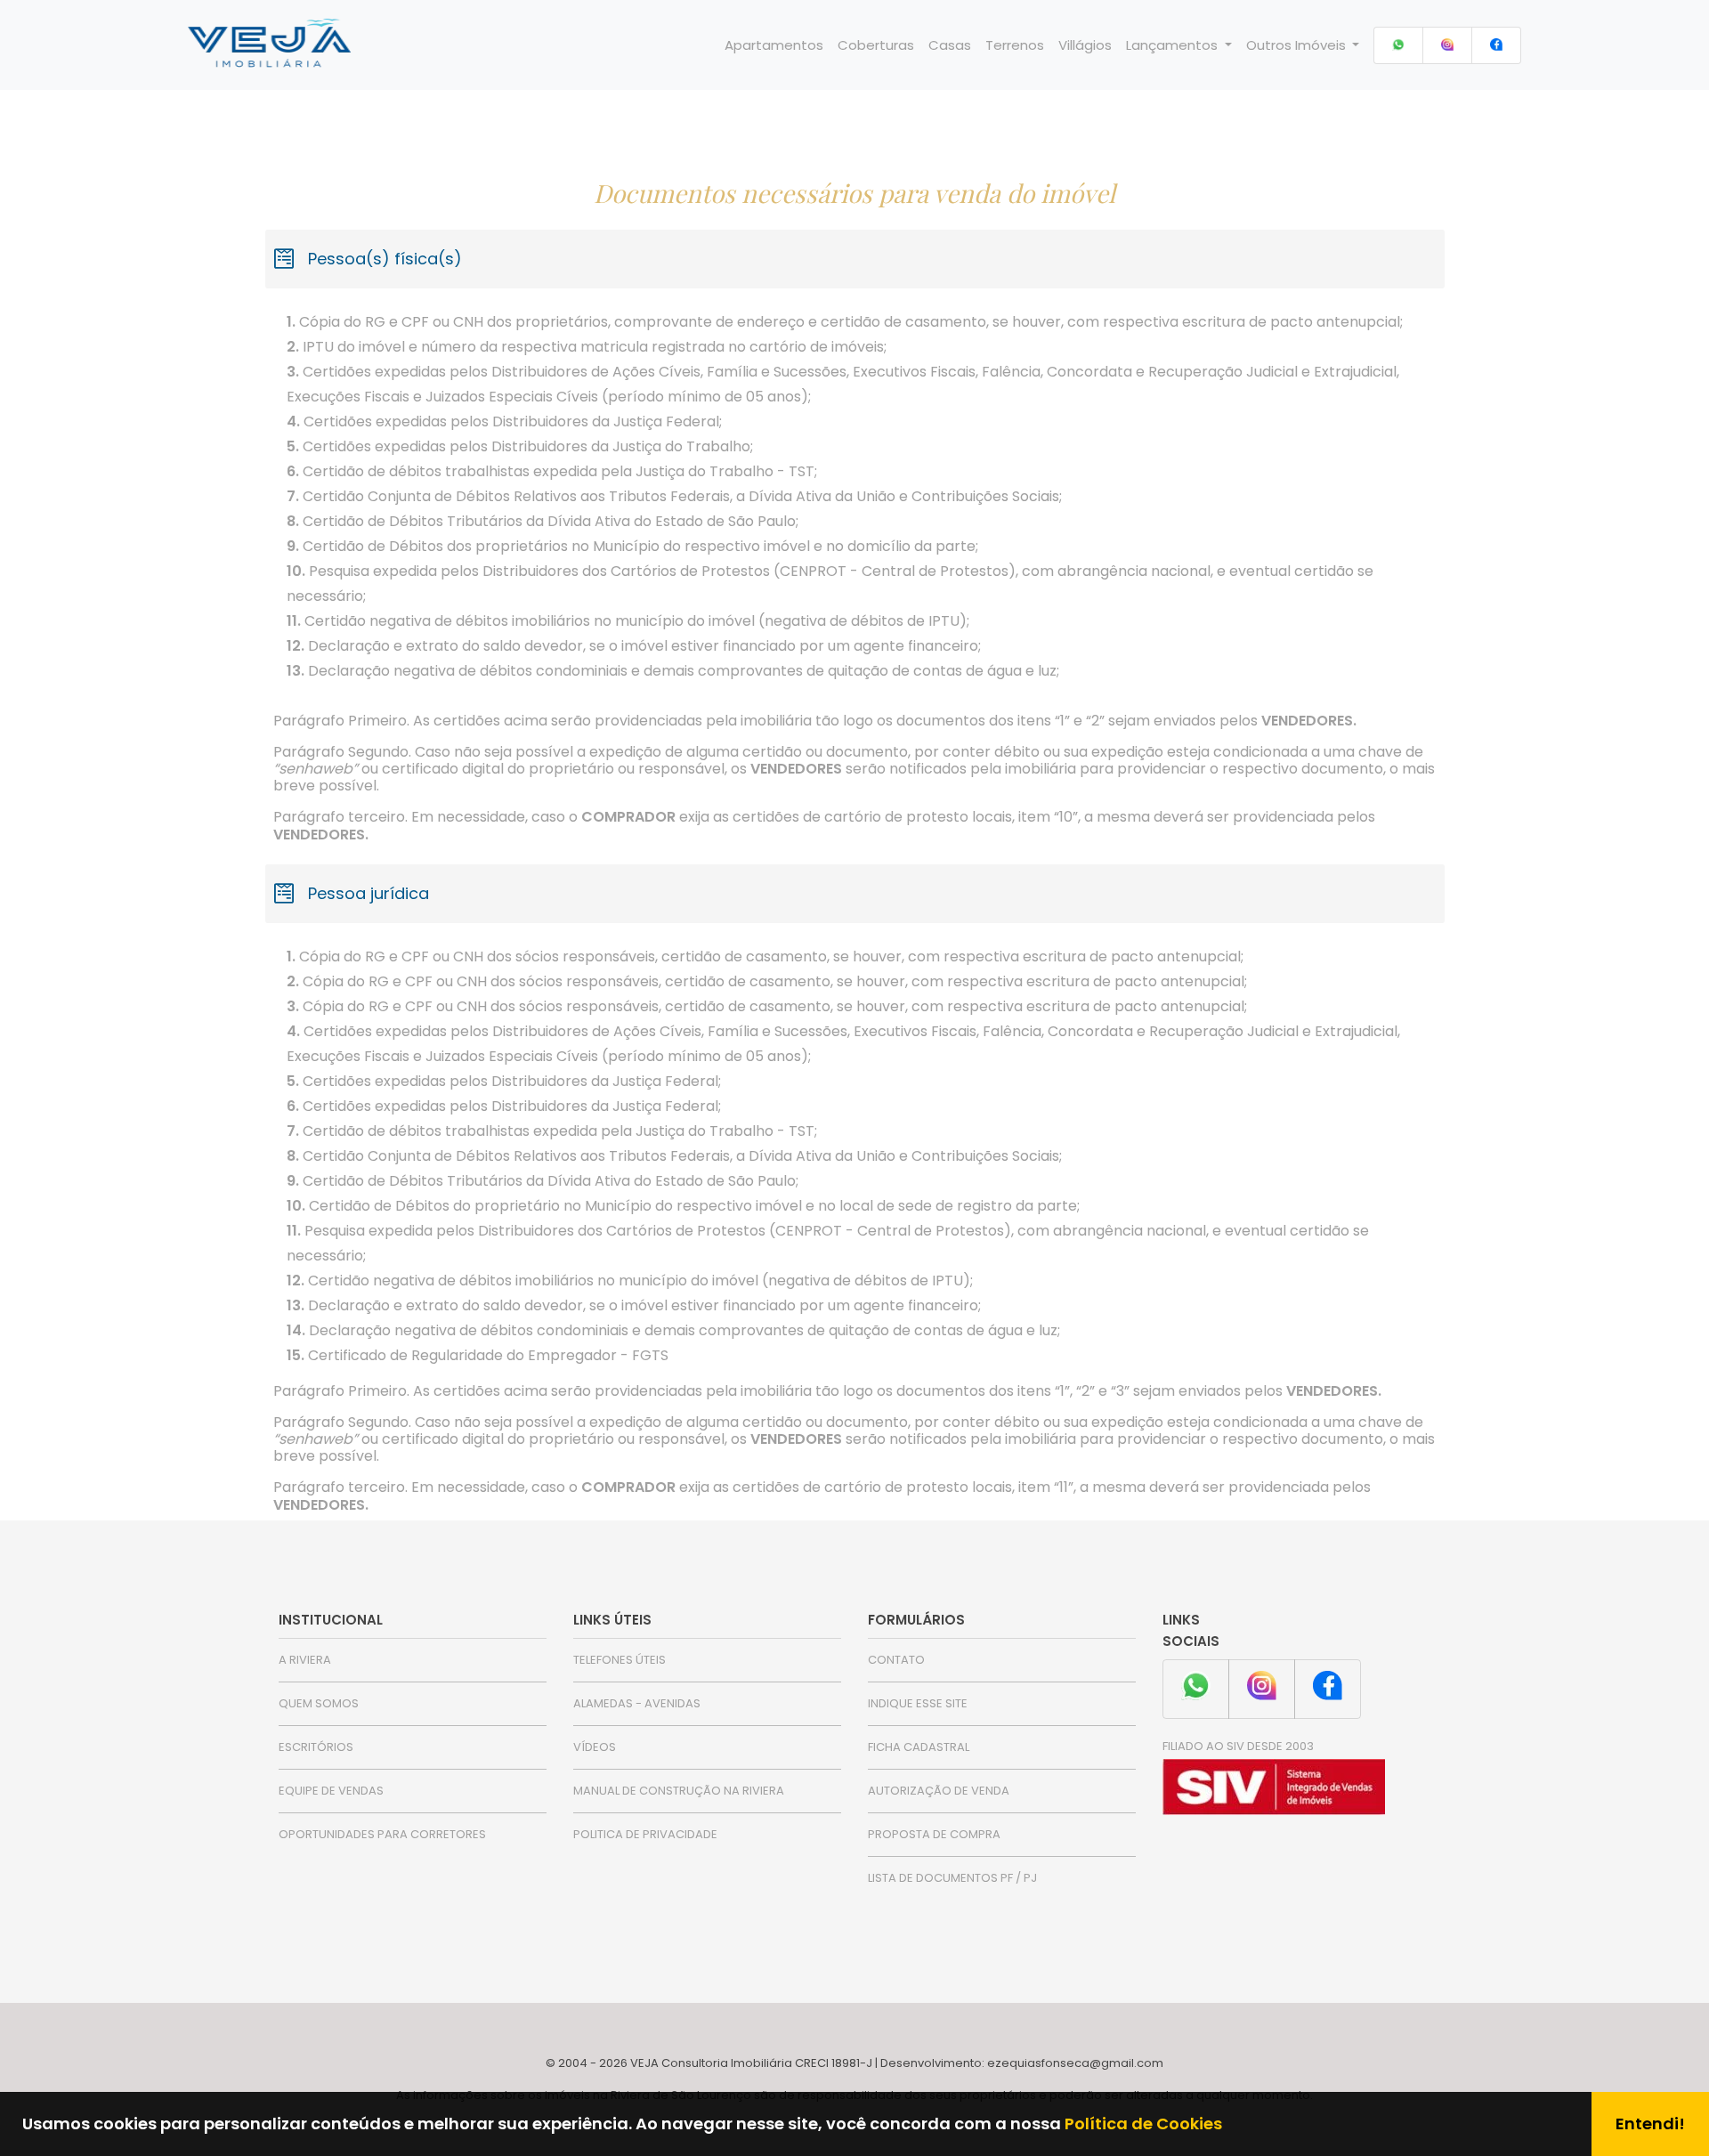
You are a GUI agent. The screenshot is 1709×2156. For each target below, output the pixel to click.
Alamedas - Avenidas (637, 1703)
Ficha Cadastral (919, 1747)
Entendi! (1650, 2124)
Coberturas (876, 45)
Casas (950, 45)
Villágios (1085, 45)
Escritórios (316, 1747)
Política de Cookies (1143, 2124)
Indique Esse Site (918, 1703)
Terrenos (1015, 45)
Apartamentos (774, 45)
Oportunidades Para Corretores (382, 1834)
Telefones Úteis (620, 1660)
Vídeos (595, 1747)
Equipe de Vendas (331, 1791)
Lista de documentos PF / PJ (952, 1878)
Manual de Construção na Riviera (679, 1791)
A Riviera (305, 1660)
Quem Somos (319, 1703)
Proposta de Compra (934, 1834)
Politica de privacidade (645, 1834)
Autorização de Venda (939, 1791)
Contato (896, 1660)
